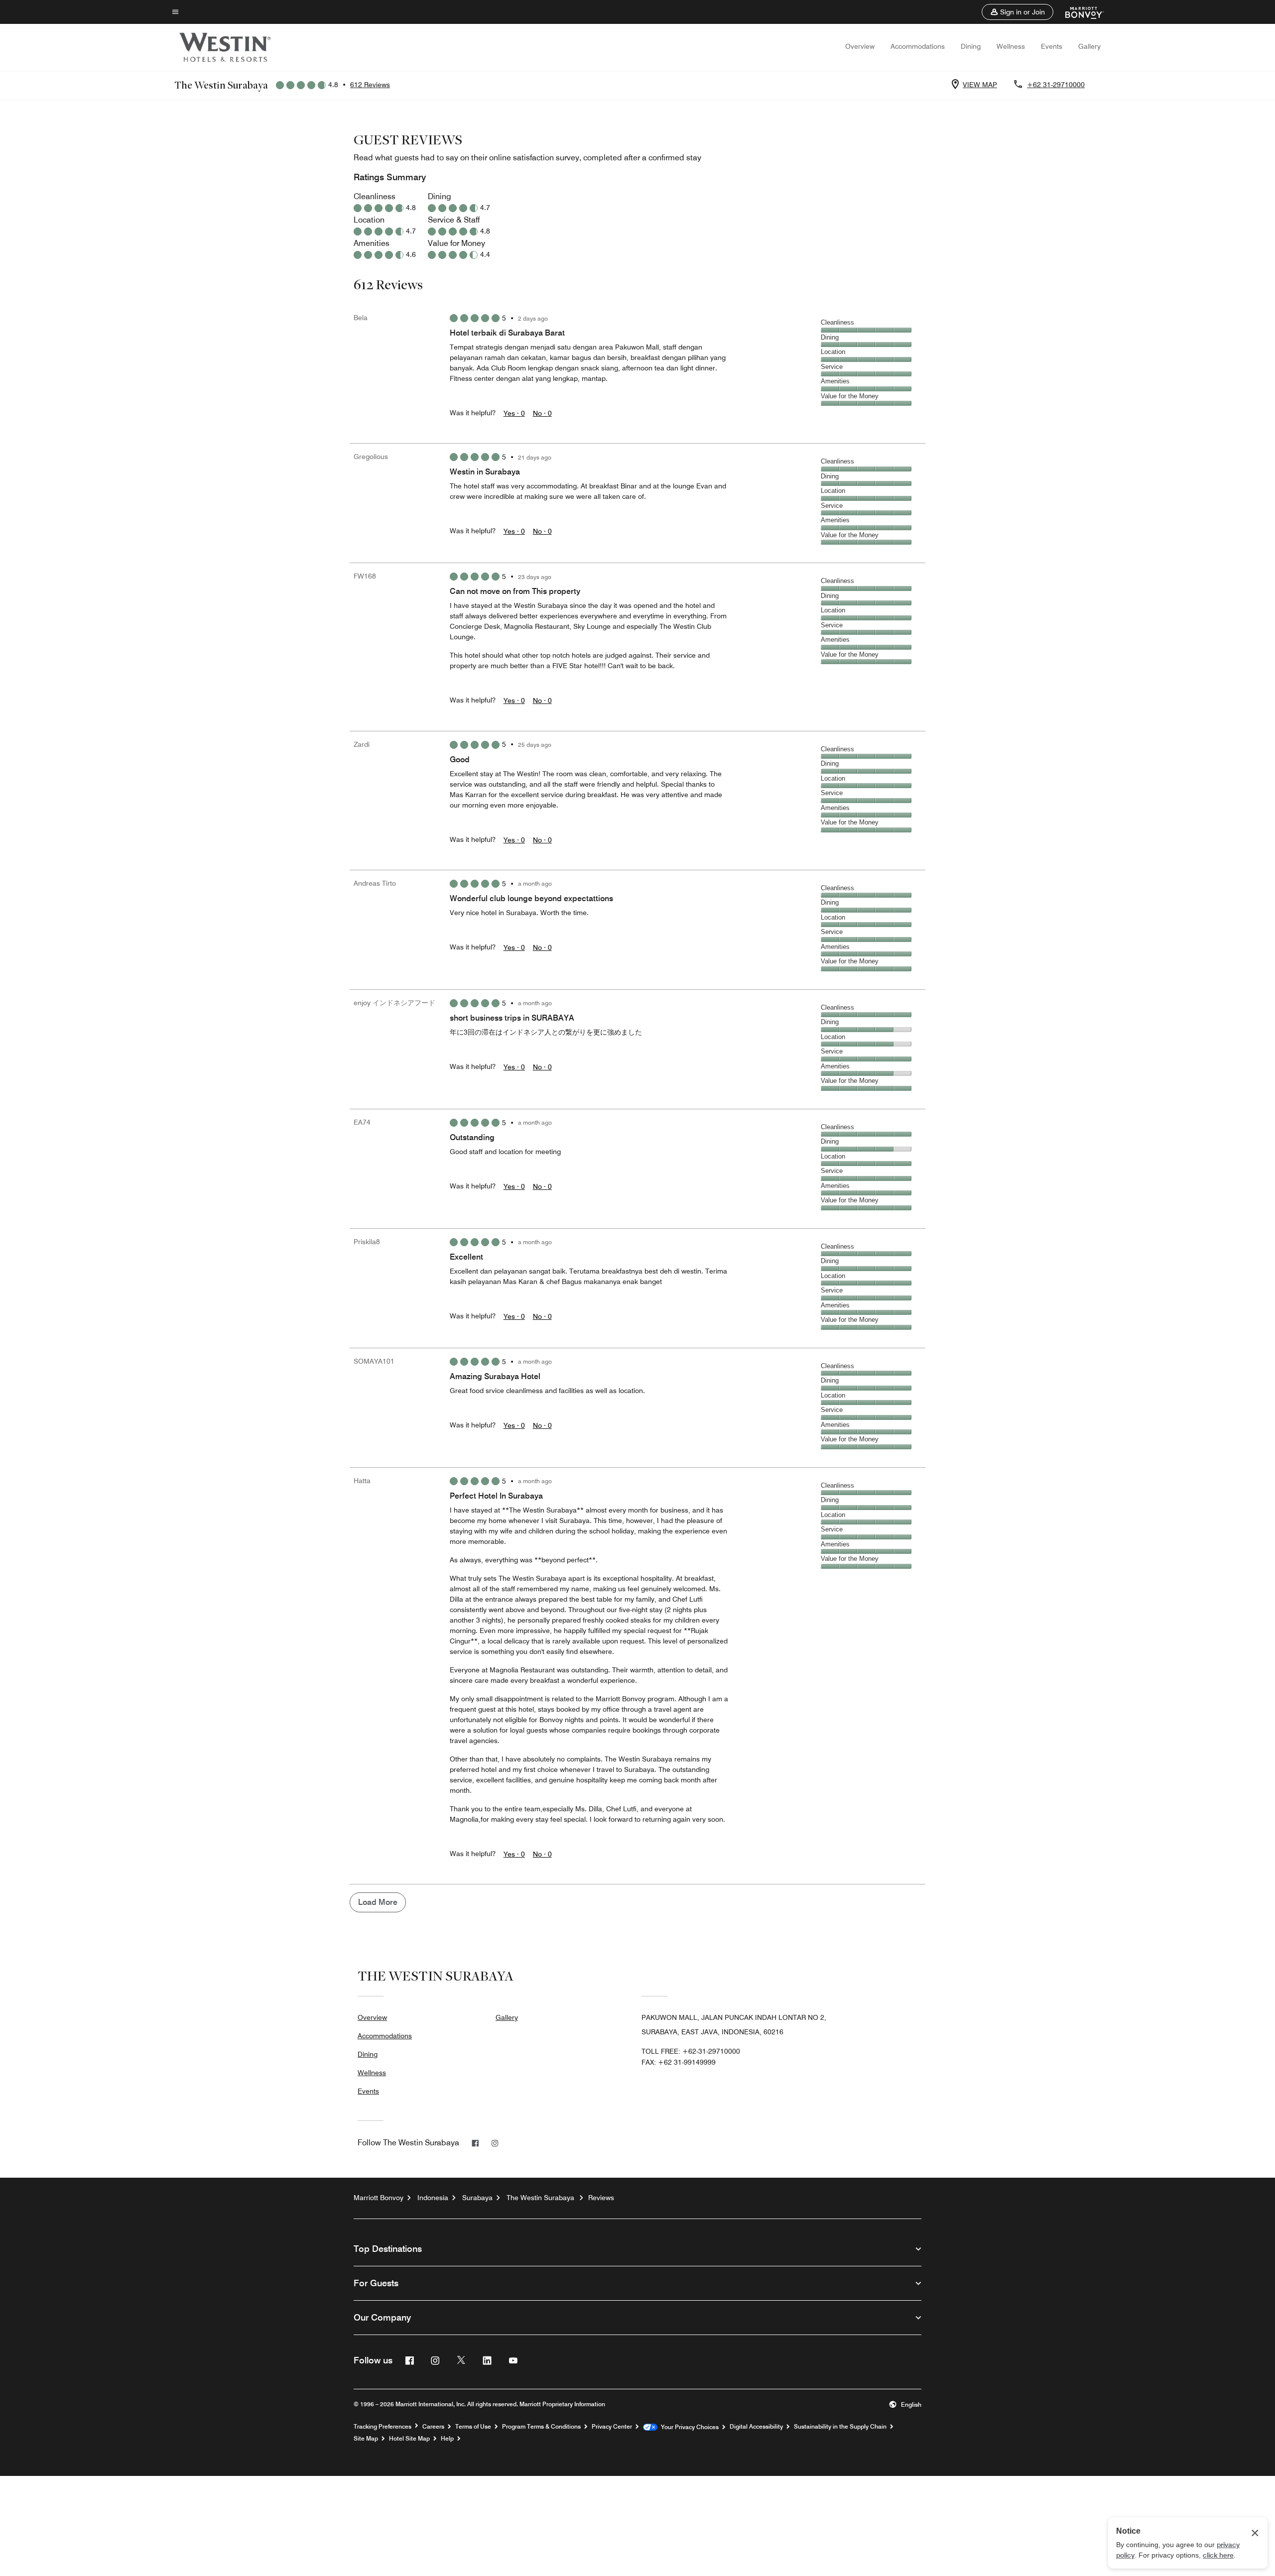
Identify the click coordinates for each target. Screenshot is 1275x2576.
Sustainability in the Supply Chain (840, 2427)
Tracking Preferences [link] (382, 2427)
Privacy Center (612, 2427)
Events (1052, 46)
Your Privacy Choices (688, 2427)
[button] (1018, 12)
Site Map (366, 2439)
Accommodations (918, 46)
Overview (860, 46)
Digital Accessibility (756, 2427)
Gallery (1089, 46)
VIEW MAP (980, 85)
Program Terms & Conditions (541, 2427)
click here (1218, 2555)
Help (447, 2439)
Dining (971, 46)
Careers (433, 2427)
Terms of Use (473, 2427)
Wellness (1011, 46)
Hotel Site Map (409, 2439)
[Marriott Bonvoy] (1079, 12)
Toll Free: (691, 2051)
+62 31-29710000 (1056, 85)
